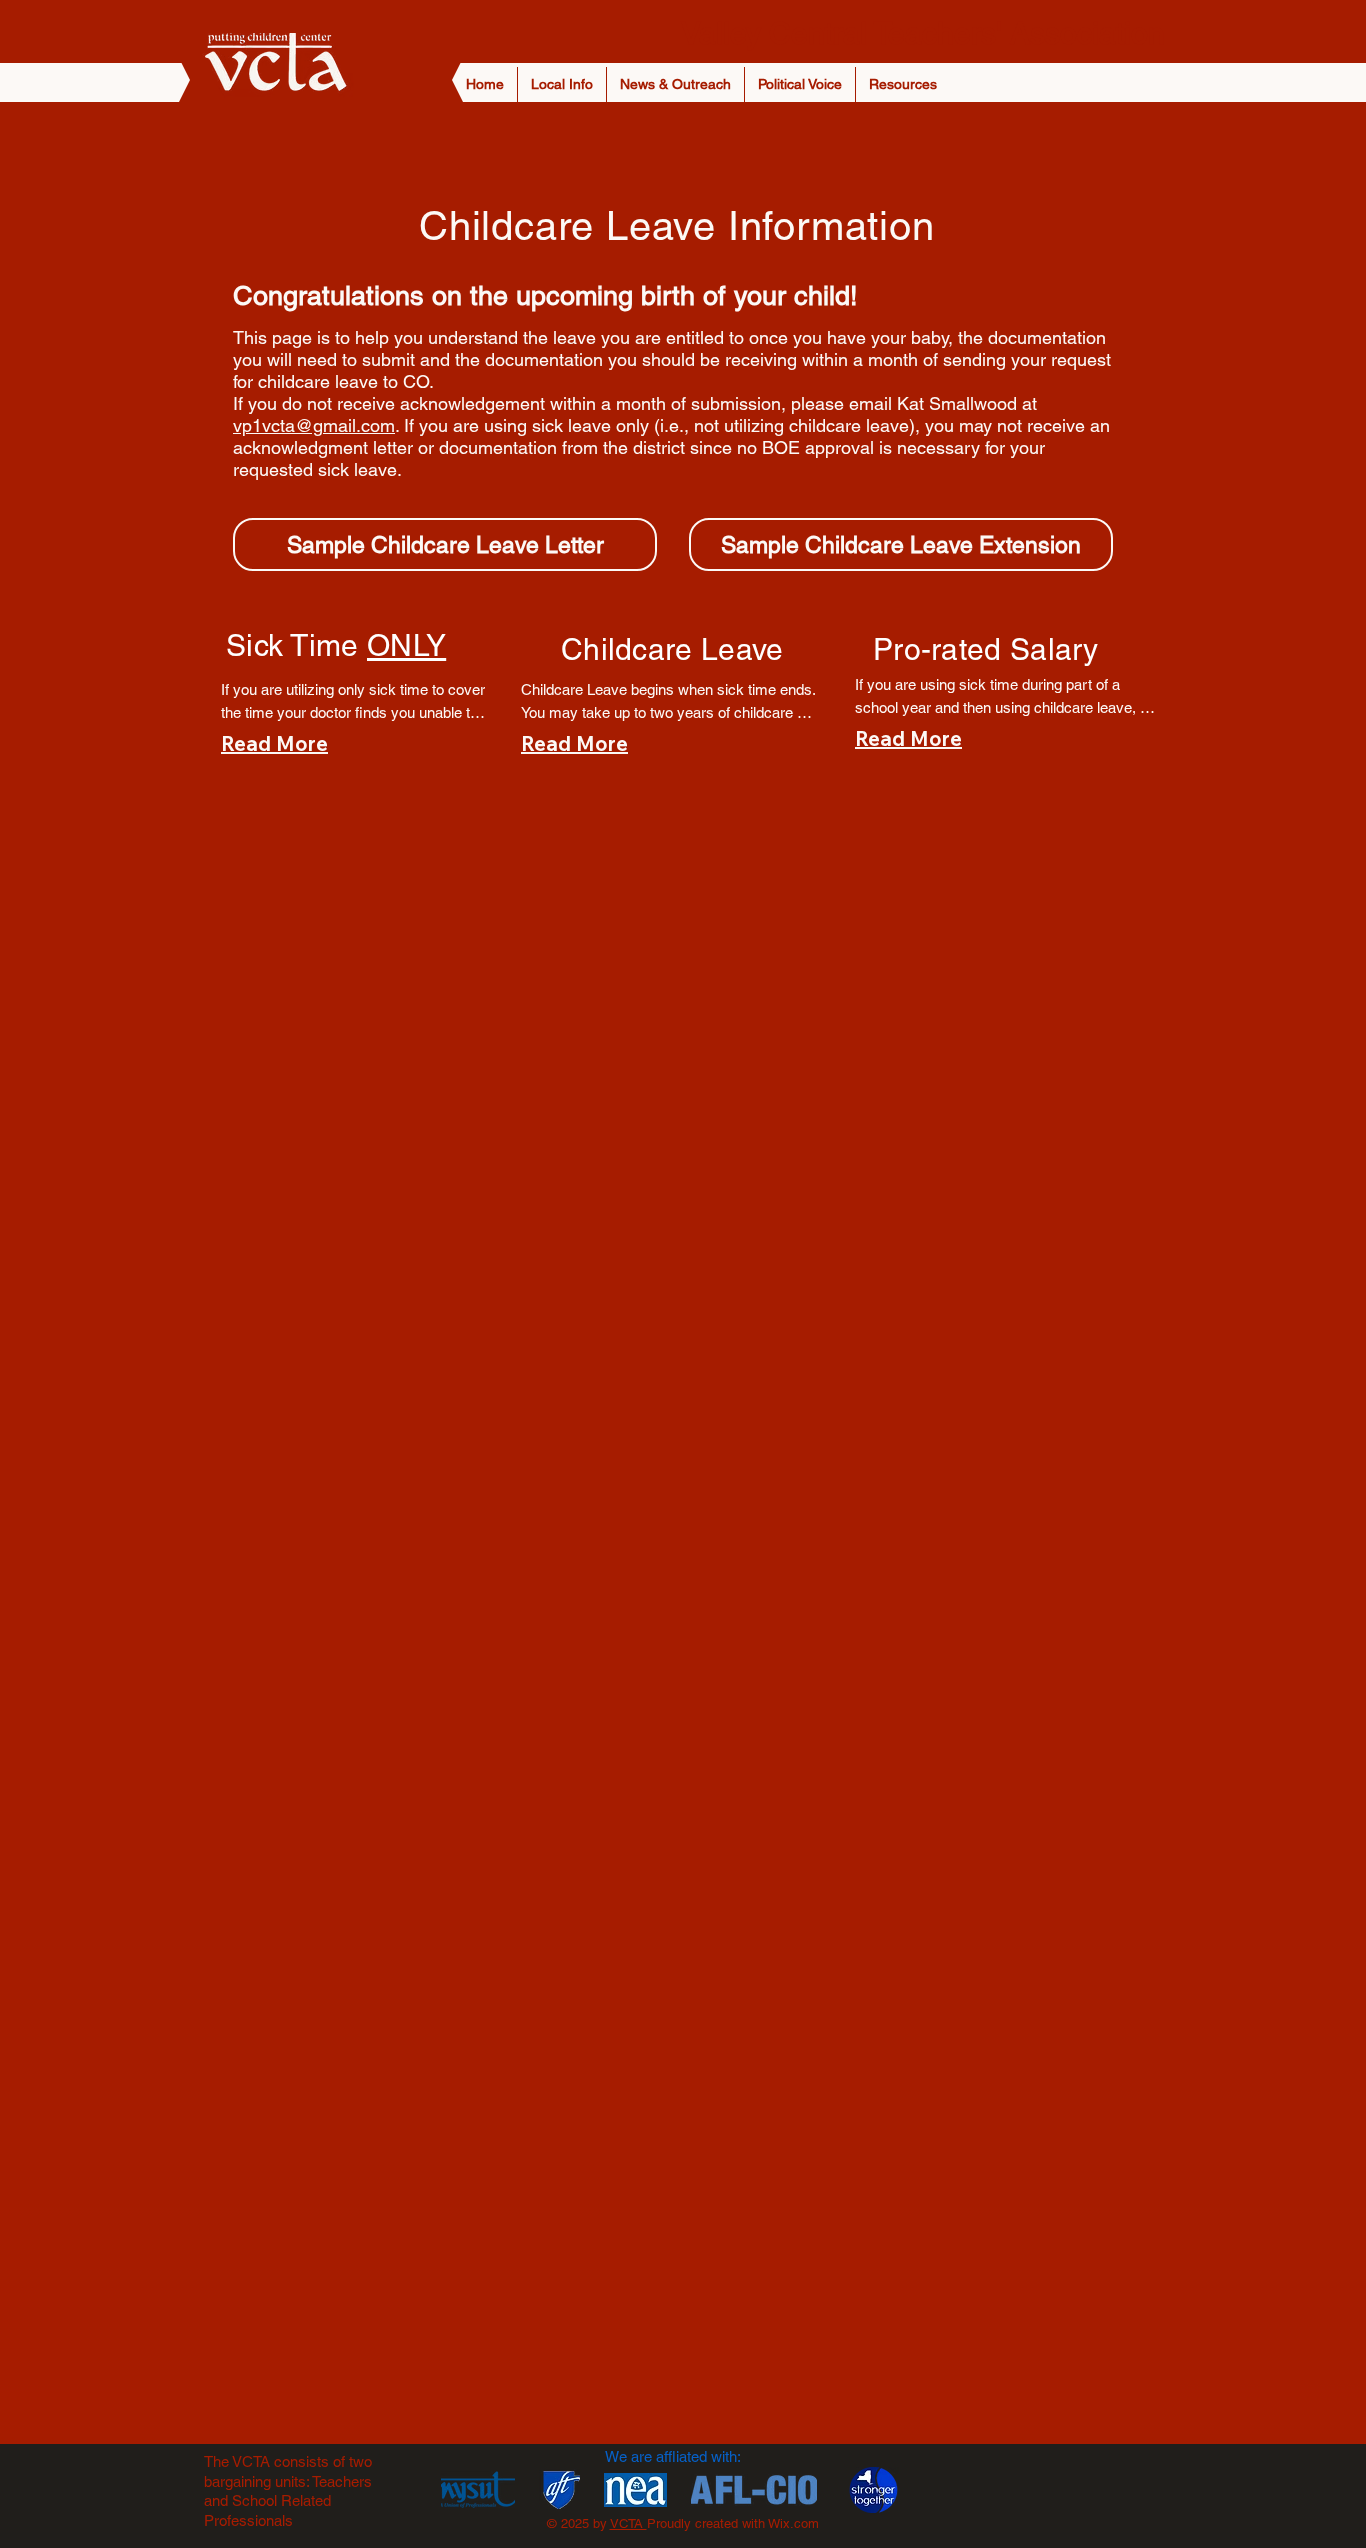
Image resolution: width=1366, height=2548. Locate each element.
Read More (274, 743)
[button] (562, 84)
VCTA (628, 2523)
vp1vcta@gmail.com (314, 425)
